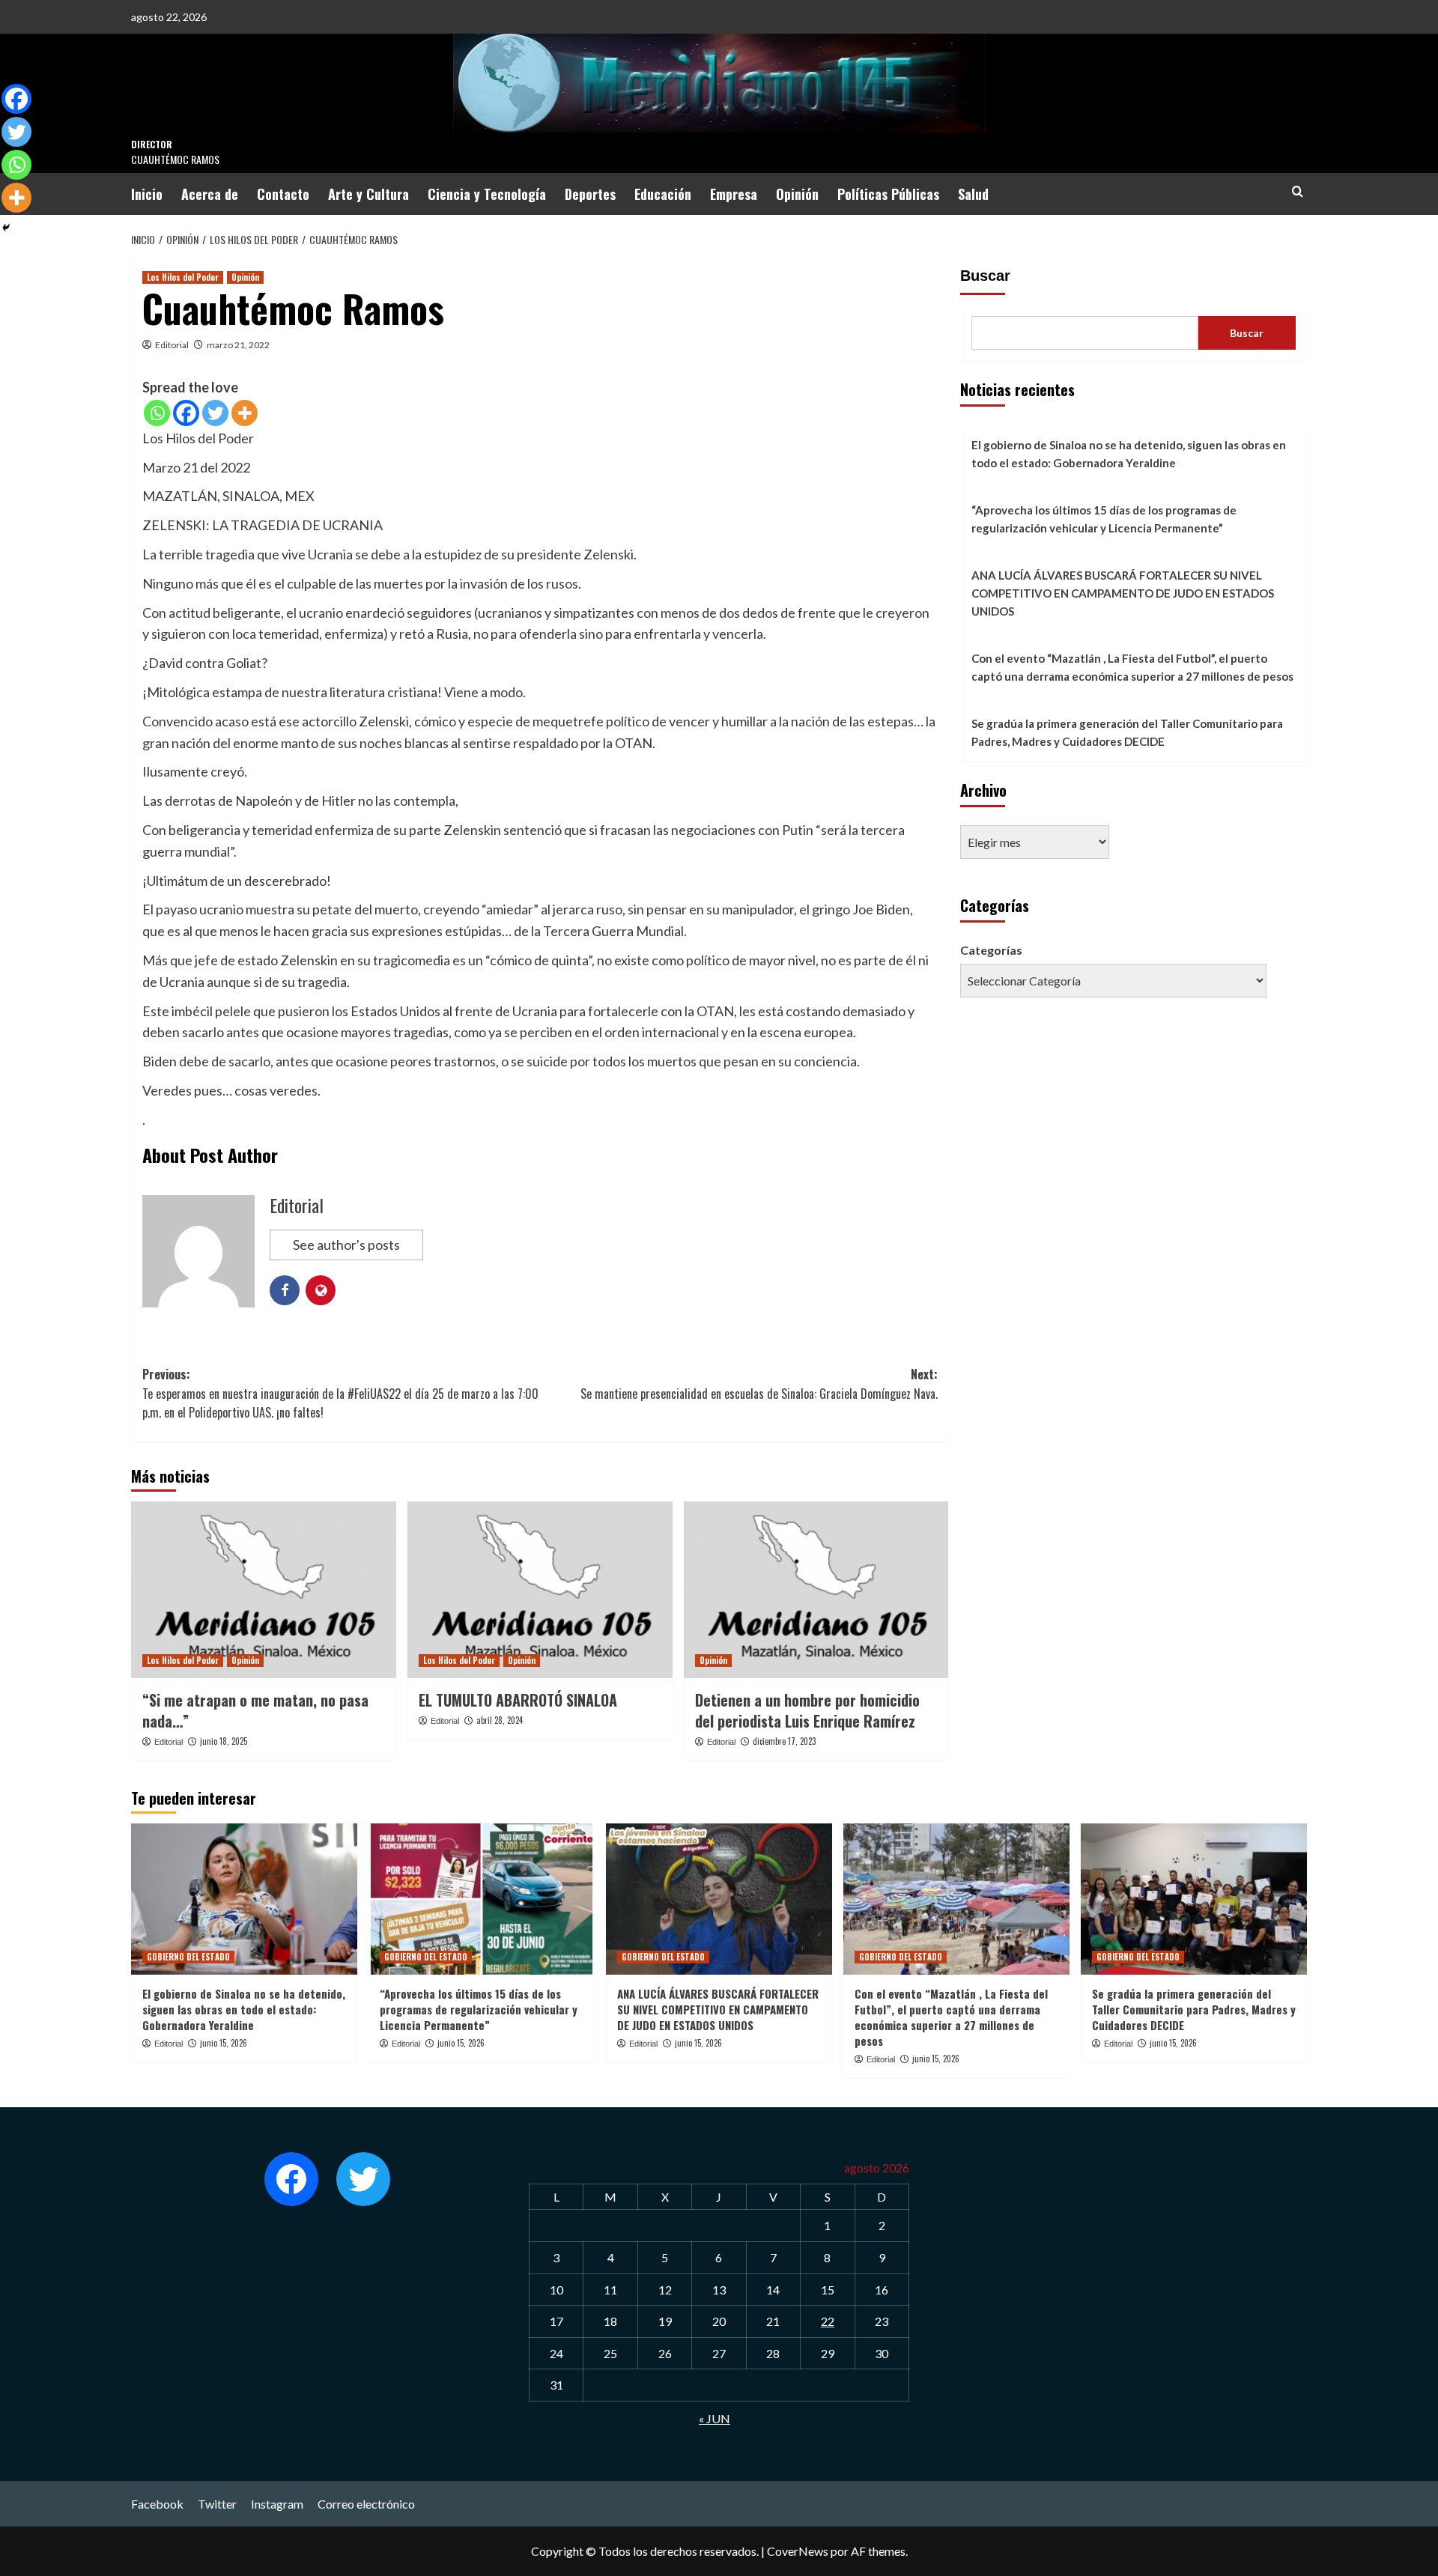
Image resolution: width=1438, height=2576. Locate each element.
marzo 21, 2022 (238, 345)
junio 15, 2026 (224, 2043)
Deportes (590, 194)
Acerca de (210, 194)
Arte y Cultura (368, 194)
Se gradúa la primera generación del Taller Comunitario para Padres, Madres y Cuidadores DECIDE (1127, 732)
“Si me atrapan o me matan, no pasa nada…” (255, 1710)
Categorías (991, 950)
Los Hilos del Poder (183, 277)
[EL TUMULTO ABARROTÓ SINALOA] (540, 1590)
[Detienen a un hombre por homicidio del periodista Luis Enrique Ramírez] (816, 1590)
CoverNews (798, 2551)
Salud (973, 194)
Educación (663, 194)
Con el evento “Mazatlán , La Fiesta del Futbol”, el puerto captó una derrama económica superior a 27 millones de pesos (1132, 667)
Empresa (734, 194)
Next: (759, 1384)
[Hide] (6, 228)
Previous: (340, 1393)
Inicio (147, 194)
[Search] (1298, 191)
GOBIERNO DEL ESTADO (188, 1957)
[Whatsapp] (157, 413)
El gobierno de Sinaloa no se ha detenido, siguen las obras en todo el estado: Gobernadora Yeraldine (1129, 454)
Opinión (797, 194)
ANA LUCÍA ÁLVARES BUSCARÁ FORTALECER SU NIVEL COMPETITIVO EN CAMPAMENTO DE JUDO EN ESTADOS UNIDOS (1123, 593)
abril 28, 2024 (500, 1720)
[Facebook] (186, 413)
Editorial (172, 345)
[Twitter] (215, 413)
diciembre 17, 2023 (784, 1741)
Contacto (283, 194)
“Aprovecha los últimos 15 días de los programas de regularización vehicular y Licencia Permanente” (1104, 519)
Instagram (277, 2504)
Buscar (985, 276)
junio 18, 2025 (224, 1741)
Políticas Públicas (888, 194)
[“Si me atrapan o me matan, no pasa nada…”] (264, 1590)
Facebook (157, 2504)
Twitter (217, 2504)
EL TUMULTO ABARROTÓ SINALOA (518, 1700)
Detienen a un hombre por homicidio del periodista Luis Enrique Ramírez (807, 1710)
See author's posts (346, 1245)
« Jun (715, 2418)
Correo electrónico (366, 2504)
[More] (245, 413)
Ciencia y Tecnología (487, 194)
